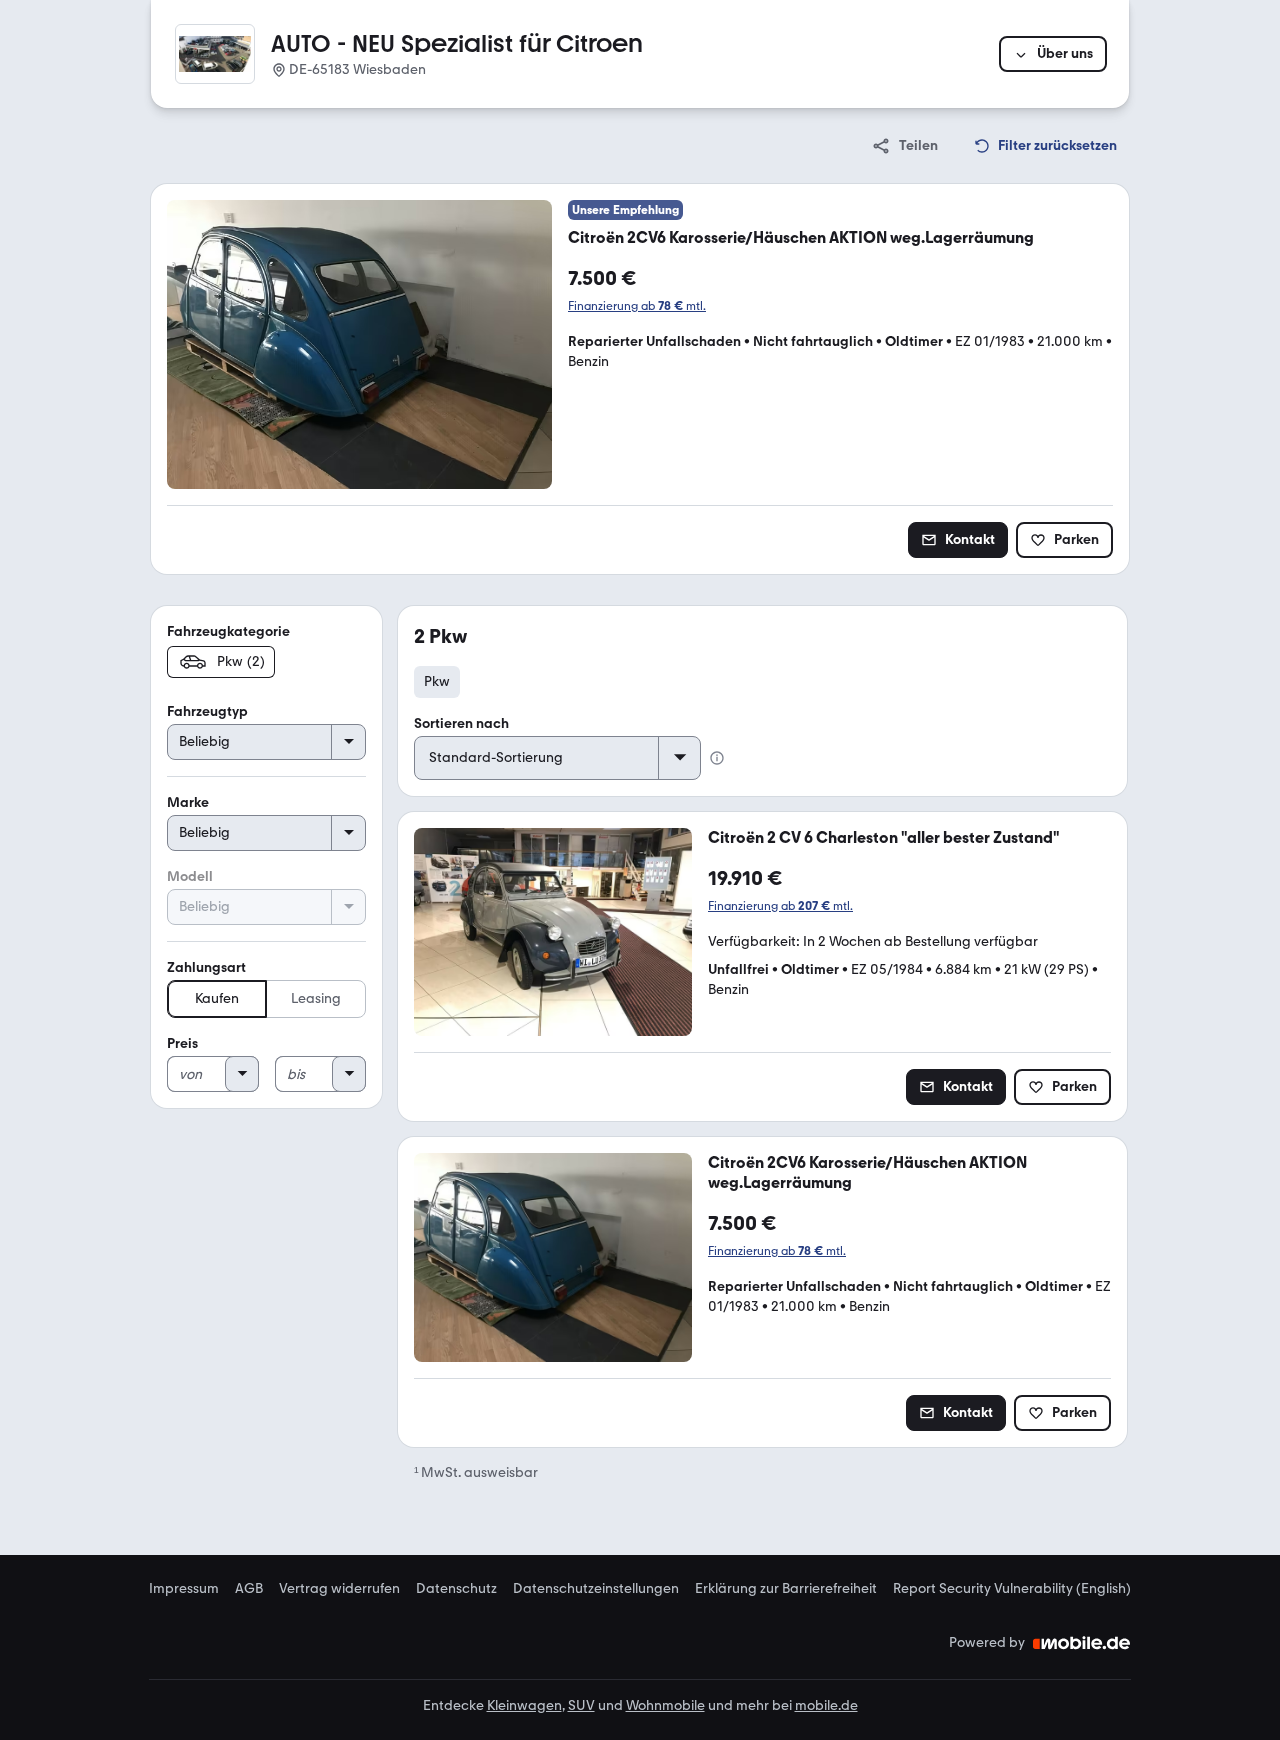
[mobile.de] (1082, 1643)
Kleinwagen (524, 1705)
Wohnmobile (665, 1705)
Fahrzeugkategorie (228, 631)
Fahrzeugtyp (207, 711)
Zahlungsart (206, 967)
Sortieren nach (461, 723)
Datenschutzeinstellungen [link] (596, 1589)
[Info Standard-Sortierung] (717, 758)
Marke (188, 802)
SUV (581, 1705)
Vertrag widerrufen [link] (339, 1589)
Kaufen (217, 998)
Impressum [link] (184, 1589)
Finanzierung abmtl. (637, 306)
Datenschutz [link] (456, 1589)
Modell (190, 876)
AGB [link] (249, 1589)
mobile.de (826, 1705)
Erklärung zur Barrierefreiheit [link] (786, 1589)
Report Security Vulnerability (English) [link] (1012, 1589)
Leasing (316, 998)
